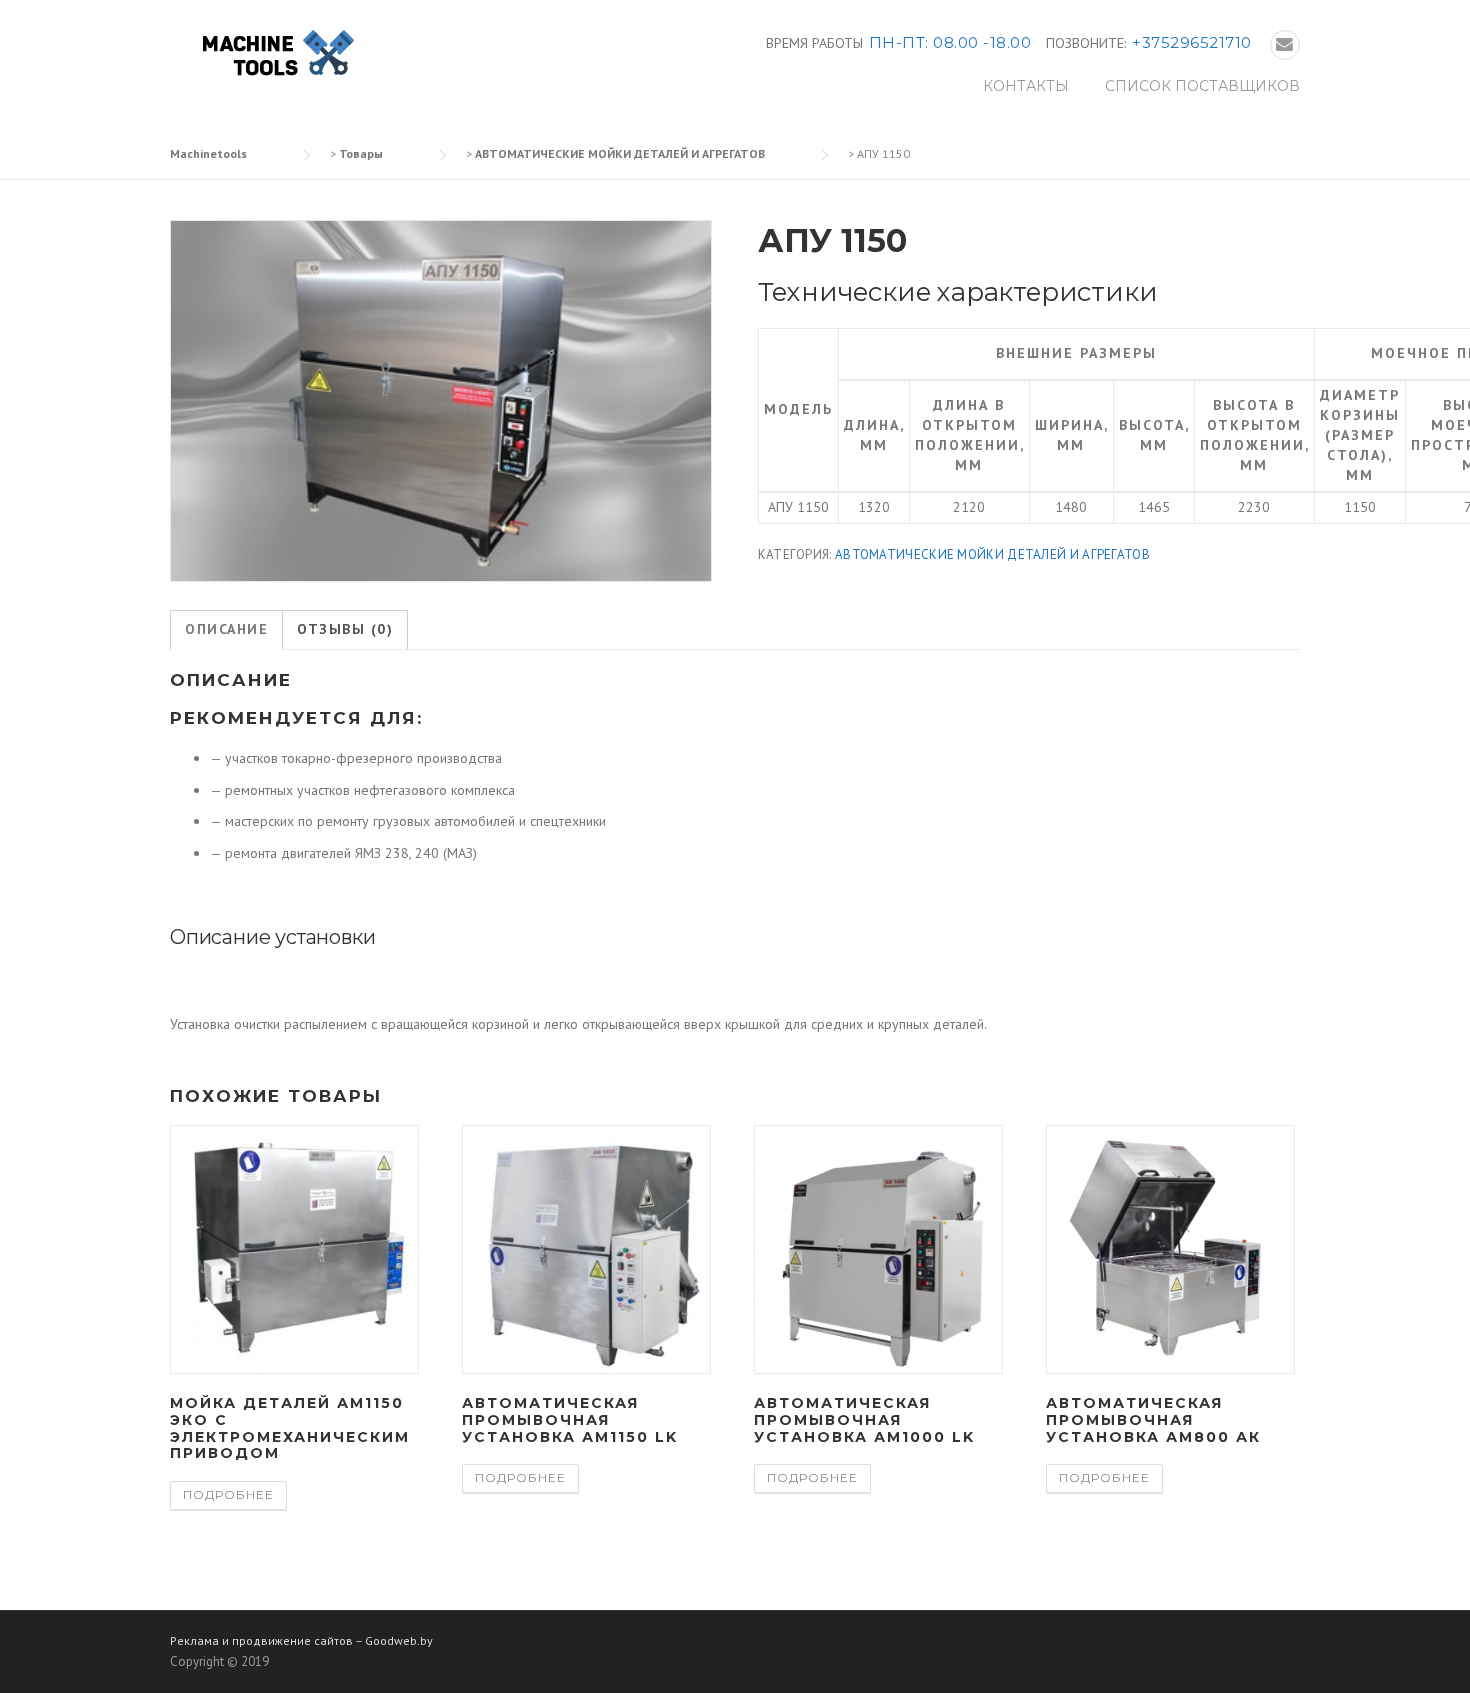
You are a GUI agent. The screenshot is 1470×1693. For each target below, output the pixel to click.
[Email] (1285, 45)
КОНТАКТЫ (1026, 86)
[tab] (226, 630)
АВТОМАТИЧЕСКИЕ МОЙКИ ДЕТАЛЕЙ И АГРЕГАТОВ (992, 554)
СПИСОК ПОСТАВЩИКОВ (1202, 86)
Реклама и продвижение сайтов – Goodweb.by (301, 1640)
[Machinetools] (275, 54)
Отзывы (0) (345, 629)
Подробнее (228, 1494)
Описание (226, 629)
